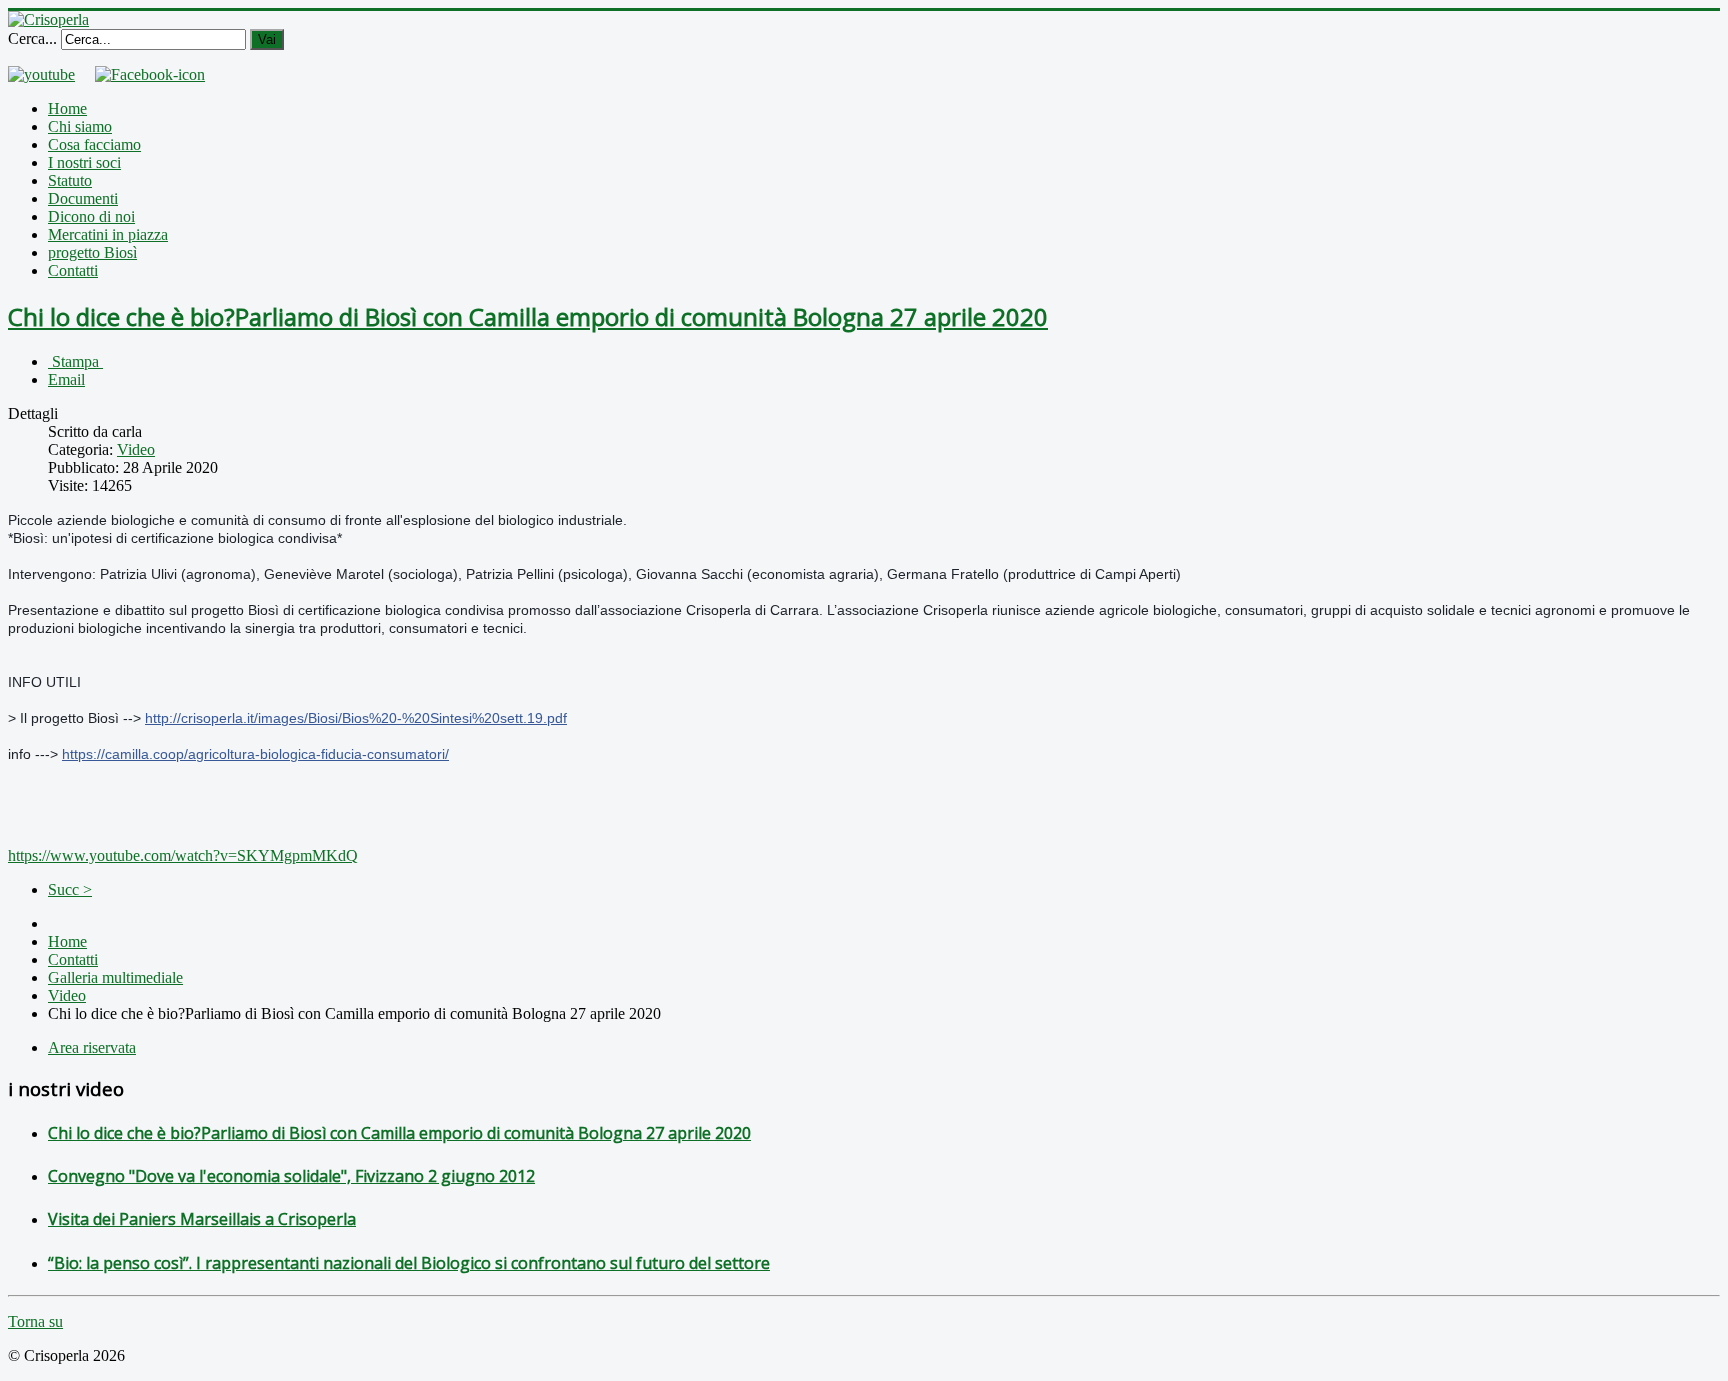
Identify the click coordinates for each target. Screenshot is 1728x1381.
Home (67, 108)
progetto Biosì (92, 252)
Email (66, 379)
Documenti (83, 198)
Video (136, 449)
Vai (267, 39)
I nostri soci (84, 162)
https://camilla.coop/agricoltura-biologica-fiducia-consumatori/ (255, 754)
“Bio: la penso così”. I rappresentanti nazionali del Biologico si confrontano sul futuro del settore (409, 1263)
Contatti (73, 270)
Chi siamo (80, 126)
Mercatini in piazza (108, 234)
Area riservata (92, 1047)
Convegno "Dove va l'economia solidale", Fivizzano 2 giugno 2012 (291, 1176)
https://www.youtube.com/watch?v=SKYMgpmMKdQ (183, 855)
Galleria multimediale (115, 977)
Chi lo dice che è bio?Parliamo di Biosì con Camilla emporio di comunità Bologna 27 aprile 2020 (528, 316)
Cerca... (32, 38)
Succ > (70, 889)
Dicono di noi (91, 216)
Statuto (70, 180)
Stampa (75, 361)
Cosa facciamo (94, 144)
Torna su (35, 1321)
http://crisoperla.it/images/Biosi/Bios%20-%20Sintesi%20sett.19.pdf (356, 718)
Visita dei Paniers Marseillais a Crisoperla (202, 1219)
